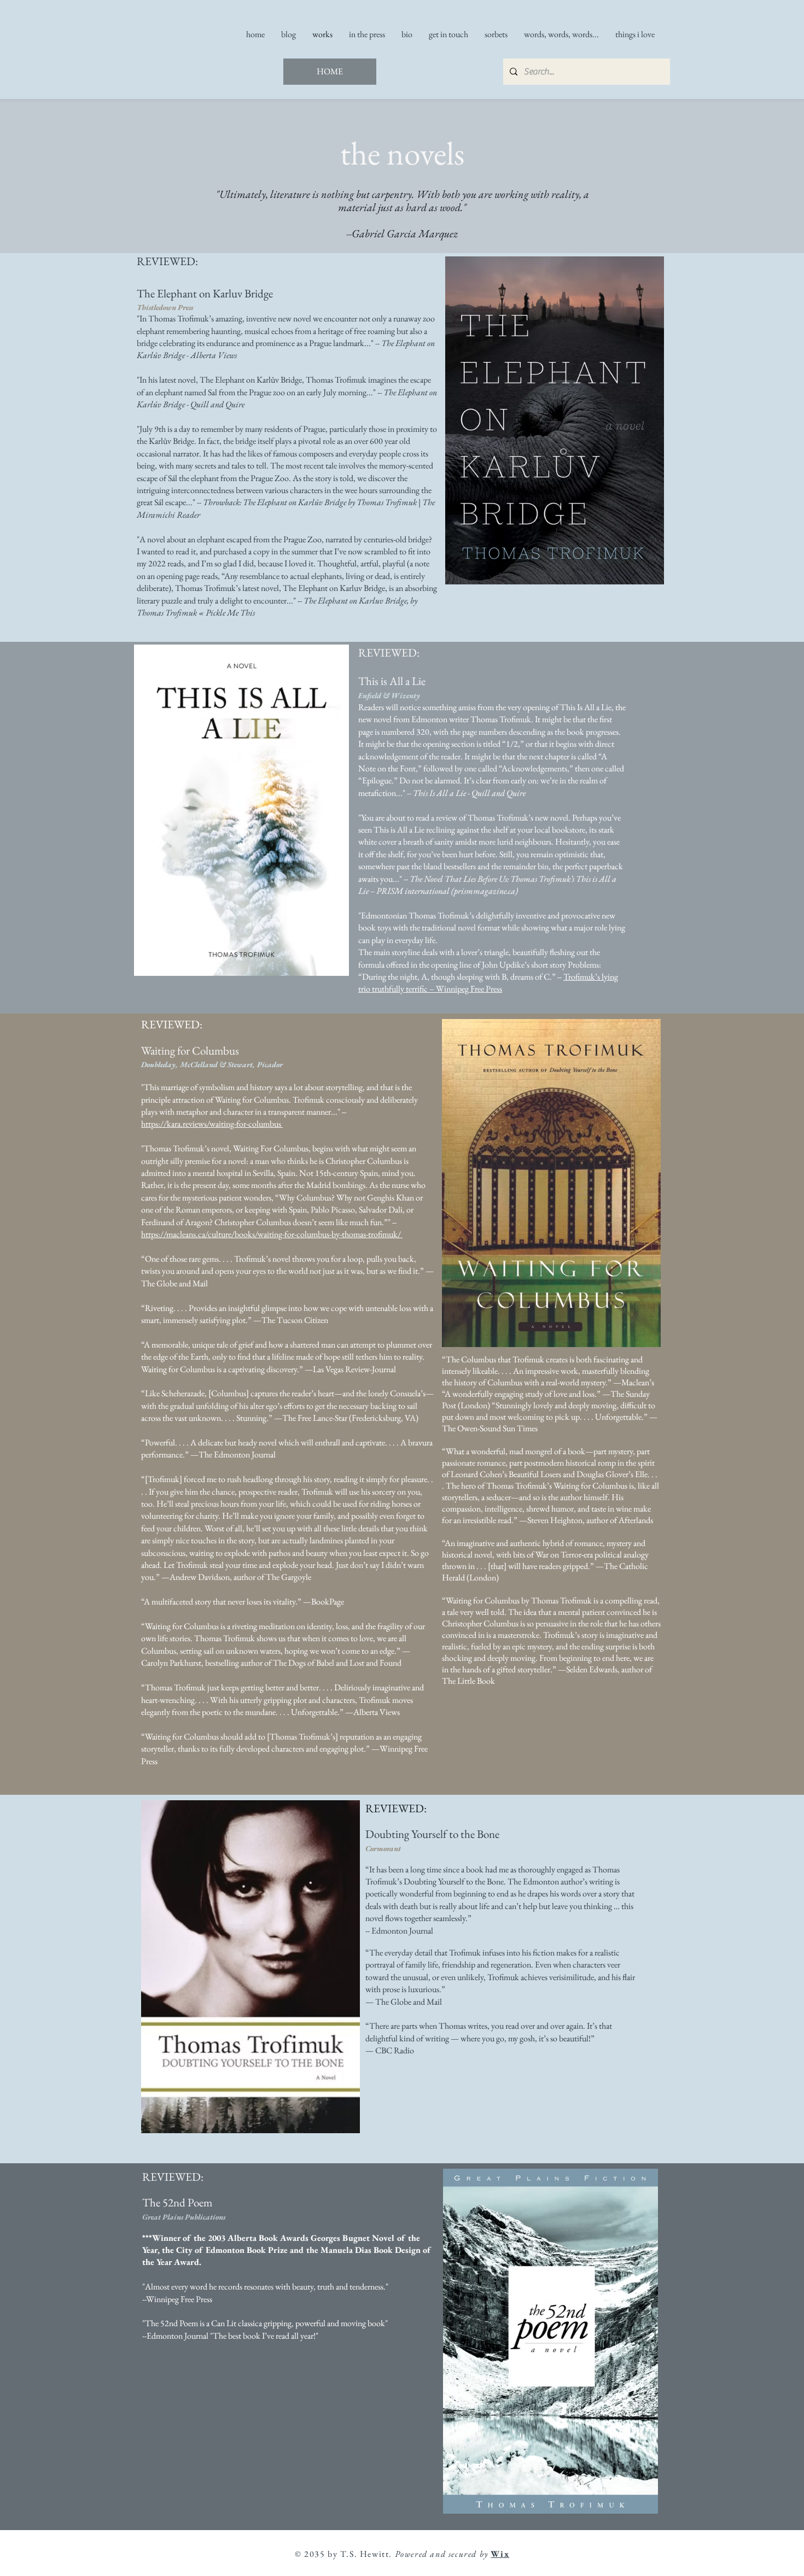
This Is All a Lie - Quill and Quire (469, 793)
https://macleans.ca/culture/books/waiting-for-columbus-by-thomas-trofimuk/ (272, 1234)
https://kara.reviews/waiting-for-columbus (212, 1124)
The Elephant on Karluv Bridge (334, 588)
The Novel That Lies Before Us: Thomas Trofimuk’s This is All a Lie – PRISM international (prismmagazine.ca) (487, 885)
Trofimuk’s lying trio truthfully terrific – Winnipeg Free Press (488, 983)
